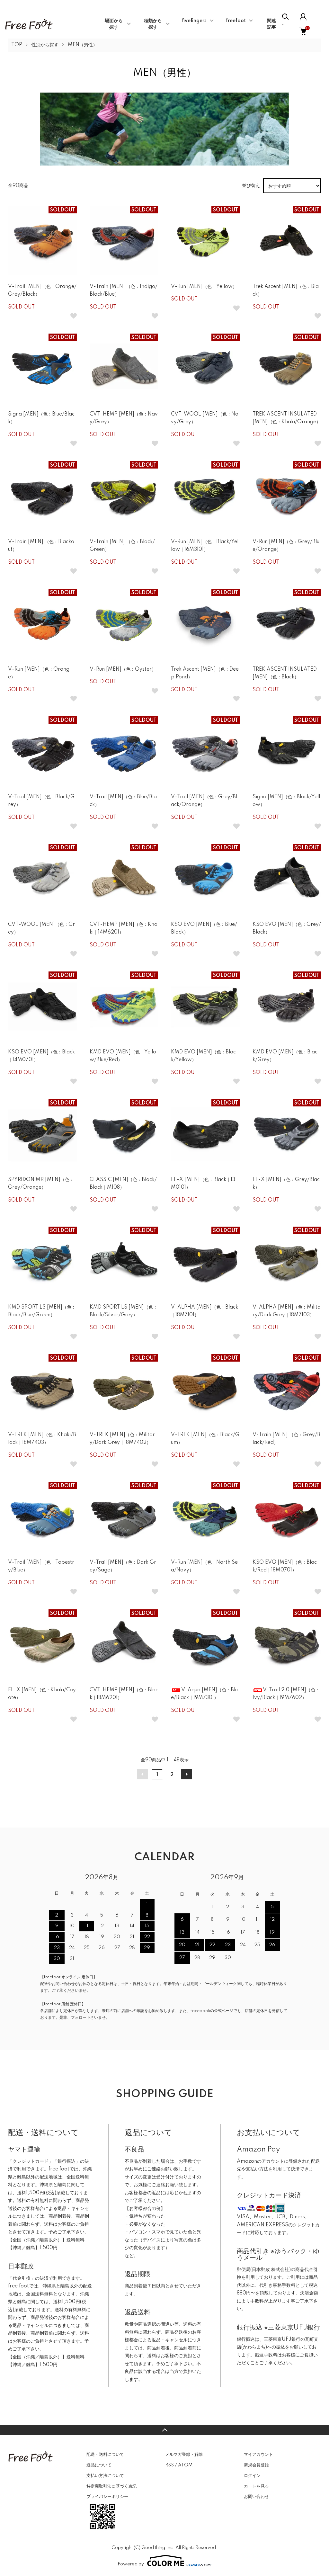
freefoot (236, 21)
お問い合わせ (256, 2497)
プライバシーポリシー (107, 2497)
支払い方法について (105, 2476)
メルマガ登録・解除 (184, 2455)
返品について (99, 2465)
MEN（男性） (83, 45)
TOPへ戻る (164, 2430)
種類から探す (153, 24)
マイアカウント (258, 2455)
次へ (187, 1774)
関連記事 (271, 24)
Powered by (131, 2564)
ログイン (252, 2476)
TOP (17, 45)
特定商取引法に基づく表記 (111, 2486)
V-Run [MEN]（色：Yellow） (204, 287)
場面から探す (114, 24)
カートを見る (256, 2486)
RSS (169, 2465)
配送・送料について (105, 2455)
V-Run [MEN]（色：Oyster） (123, 669)
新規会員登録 (256, 2465)
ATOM (185, 2465)
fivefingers (194, 21)
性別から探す (45, 45)
